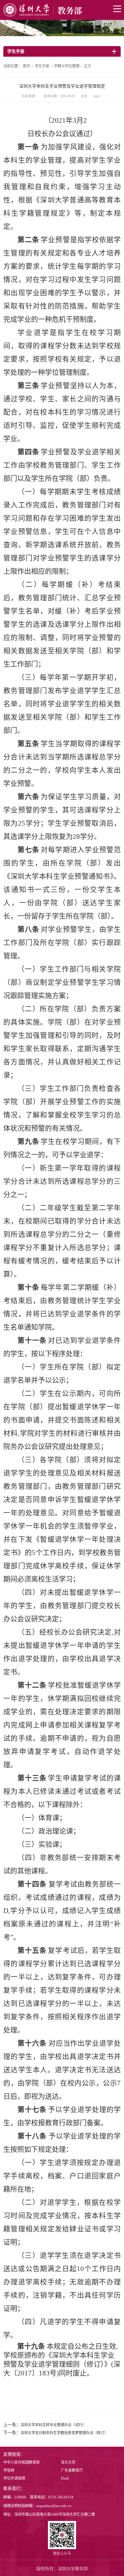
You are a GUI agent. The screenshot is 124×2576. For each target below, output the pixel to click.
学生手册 (42, 66)
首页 (26, 66)
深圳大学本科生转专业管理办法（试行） (53, 2425)
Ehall (65, 2478)
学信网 (9, 2470)
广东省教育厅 (72, 2470)
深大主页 (68, 2462)
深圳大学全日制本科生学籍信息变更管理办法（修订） (64, 2433)
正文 (88, 66)
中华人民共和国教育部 (21, 2462)
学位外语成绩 (14, 2478)
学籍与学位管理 (67, 66)
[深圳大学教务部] (62, 10)
